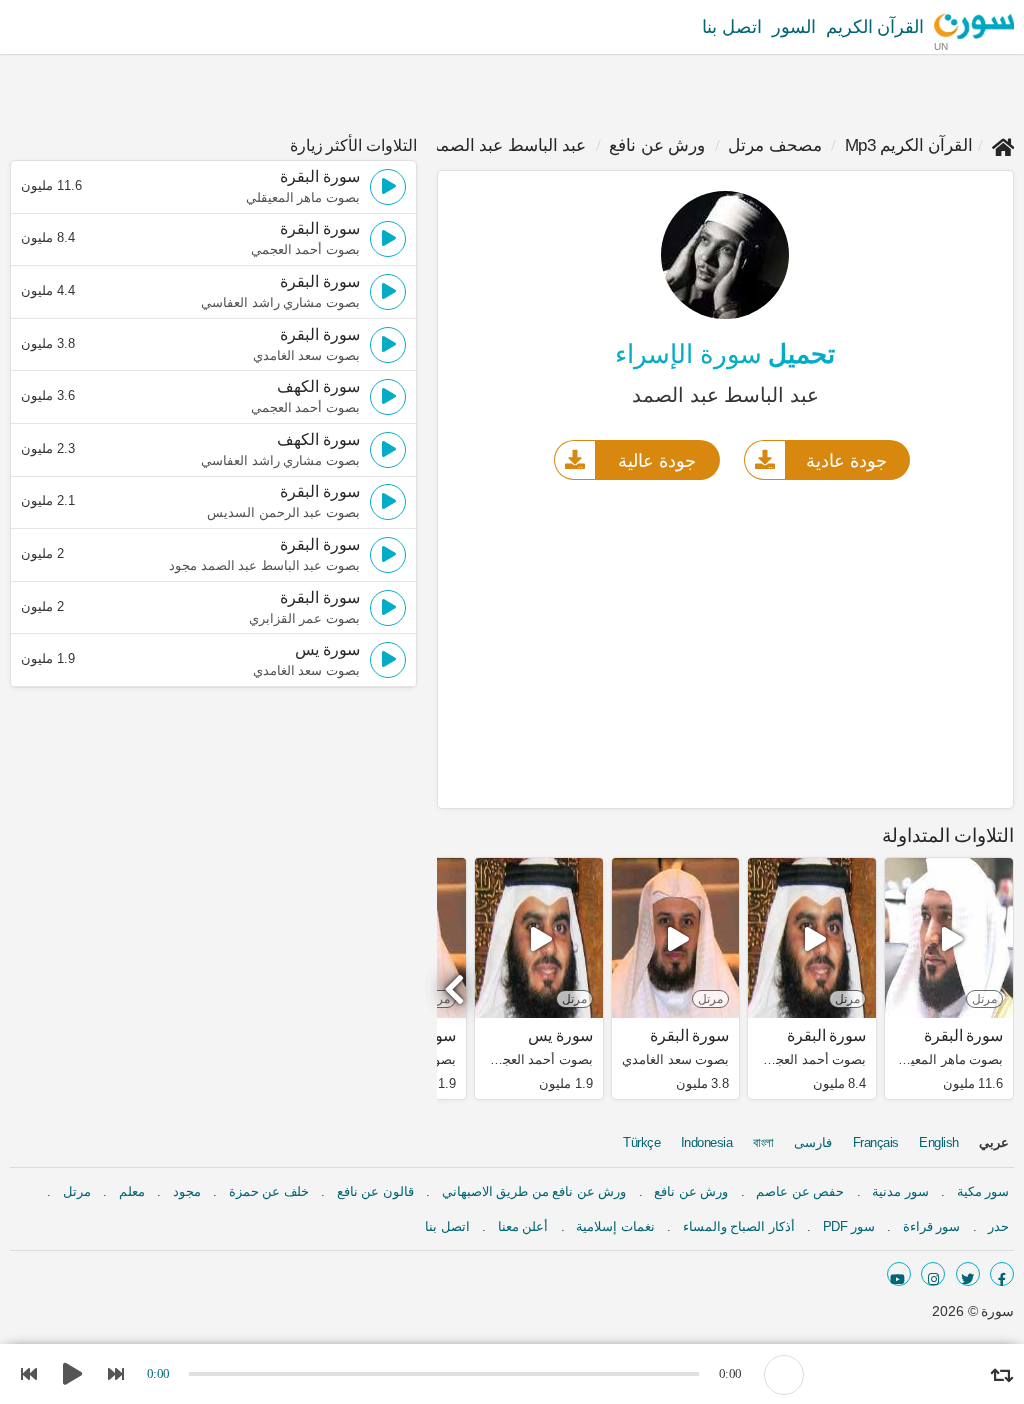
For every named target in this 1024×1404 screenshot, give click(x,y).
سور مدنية (900, 1191)
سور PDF (849, 1226)
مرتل (77, 1191)
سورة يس (560, 1036)
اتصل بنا (732, 27)
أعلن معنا (523, 1226)
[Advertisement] (725, 643)
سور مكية (983, 1191)
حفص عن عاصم (800, 1191)
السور (794, 27)
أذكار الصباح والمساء (739, 1226)
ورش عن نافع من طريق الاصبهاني (534, 1191)
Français (876, 1142)
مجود (187, 1191)
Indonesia (707, 1142)
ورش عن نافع (657, 145)
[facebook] (1002, 1274)
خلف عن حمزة (269, 1191)
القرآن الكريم (875, 27)
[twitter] (968, 1274)
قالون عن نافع (375, 1191)
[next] (457, 981)
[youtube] (899, 1274)
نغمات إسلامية (615, 1226)
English (939, 1142)
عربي (994, 1142)
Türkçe (641, 1142)
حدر (998, 1226)
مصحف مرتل (775, 145)
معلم (132, 1191)
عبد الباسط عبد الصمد (509, 145)
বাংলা (763, 1142)
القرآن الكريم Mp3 (909, 145)
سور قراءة (932, 1226)
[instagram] (933, 1274)
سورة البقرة (963, 1036)
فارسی (813, 1142)
